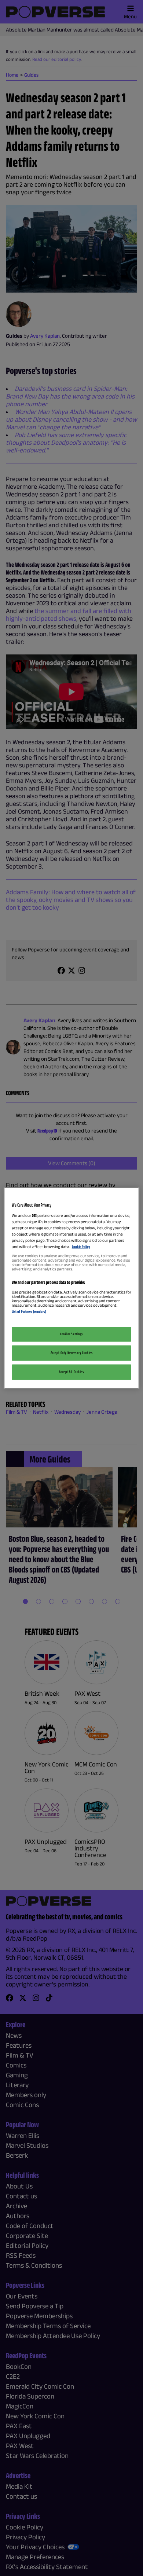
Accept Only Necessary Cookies (72, 1353)
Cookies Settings (71, 1334)
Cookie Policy (81, 1247)
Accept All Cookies (71, 1372)
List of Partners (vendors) (29, 1311)
